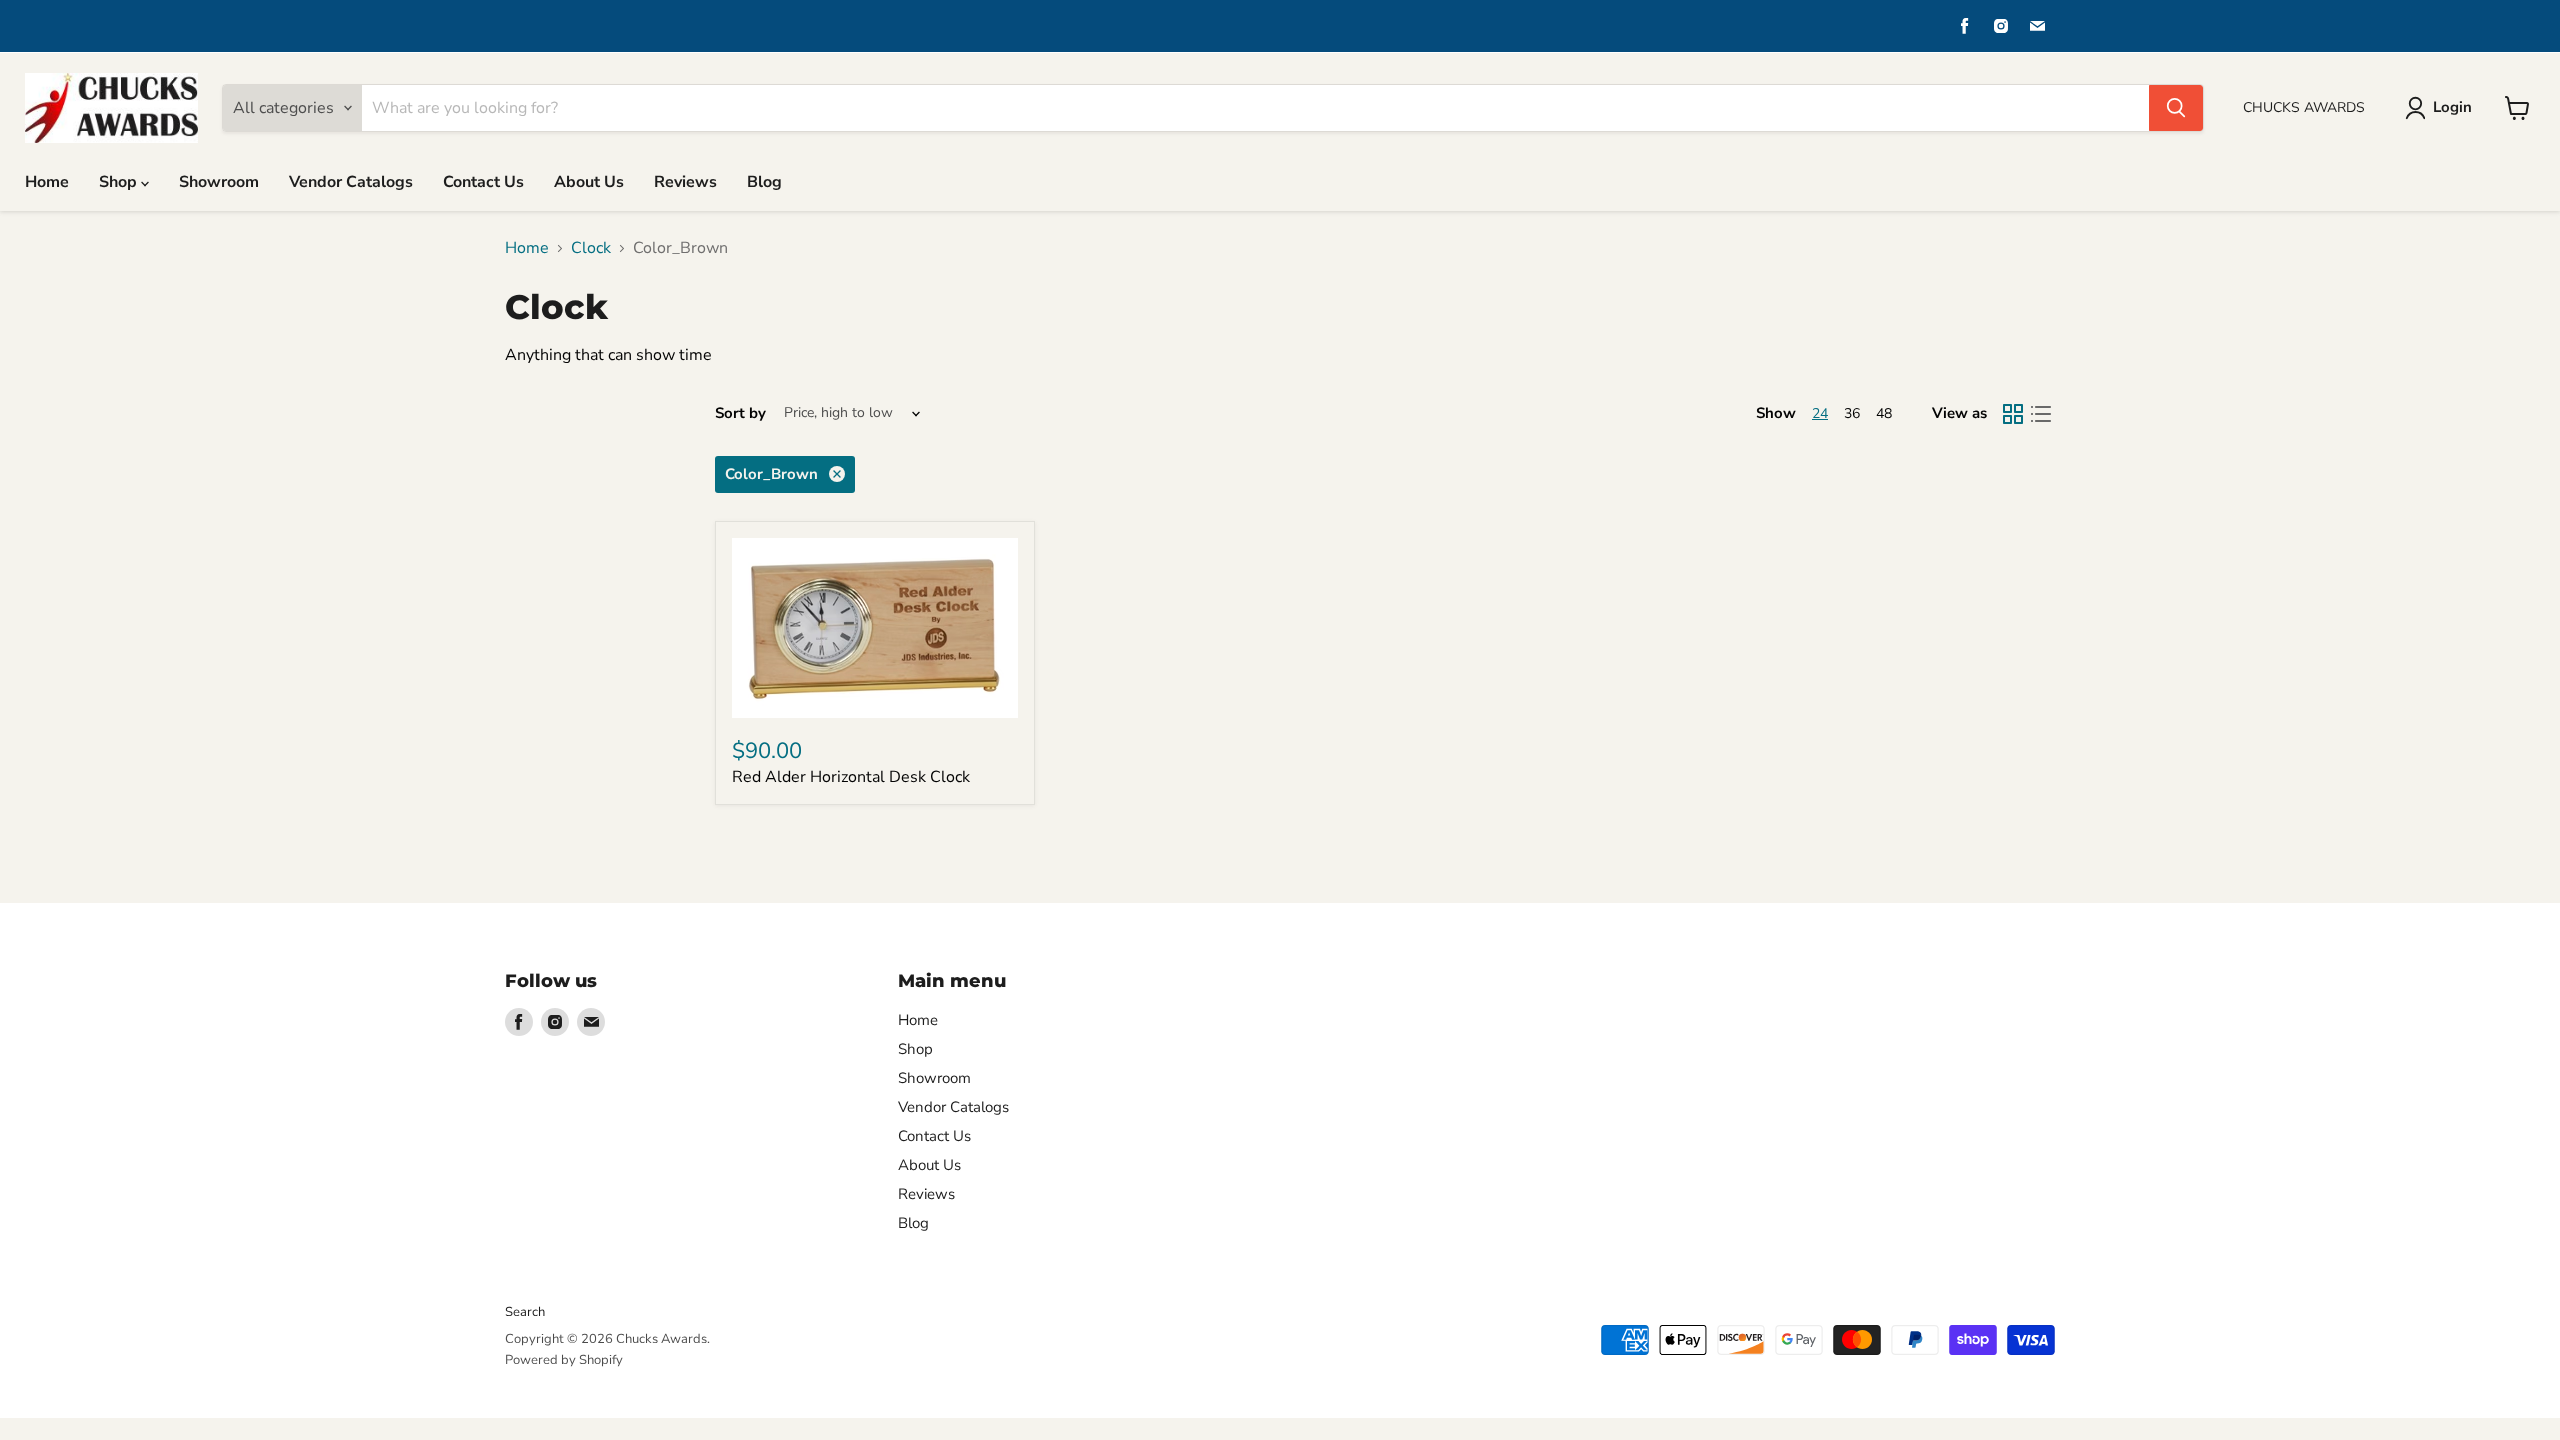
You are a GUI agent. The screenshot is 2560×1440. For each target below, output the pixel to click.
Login (2452, 107)
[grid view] (2013, 414)
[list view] (2041, 414)
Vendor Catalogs (351, 182)
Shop (120, 182)
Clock (591, 248)
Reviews (685, 182)
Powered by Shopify (564, 1360)
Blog (764, 182)
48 (1884, 413)
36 (1852, 413)
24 (1820, 413)
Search (525, 1312)
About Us (589, 182)
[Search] (2176, 108)
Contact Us (483, 182)
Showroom (219, 182)
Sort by (740, 413)
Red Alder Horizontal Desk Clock (851, 777)
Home (47, 182)
